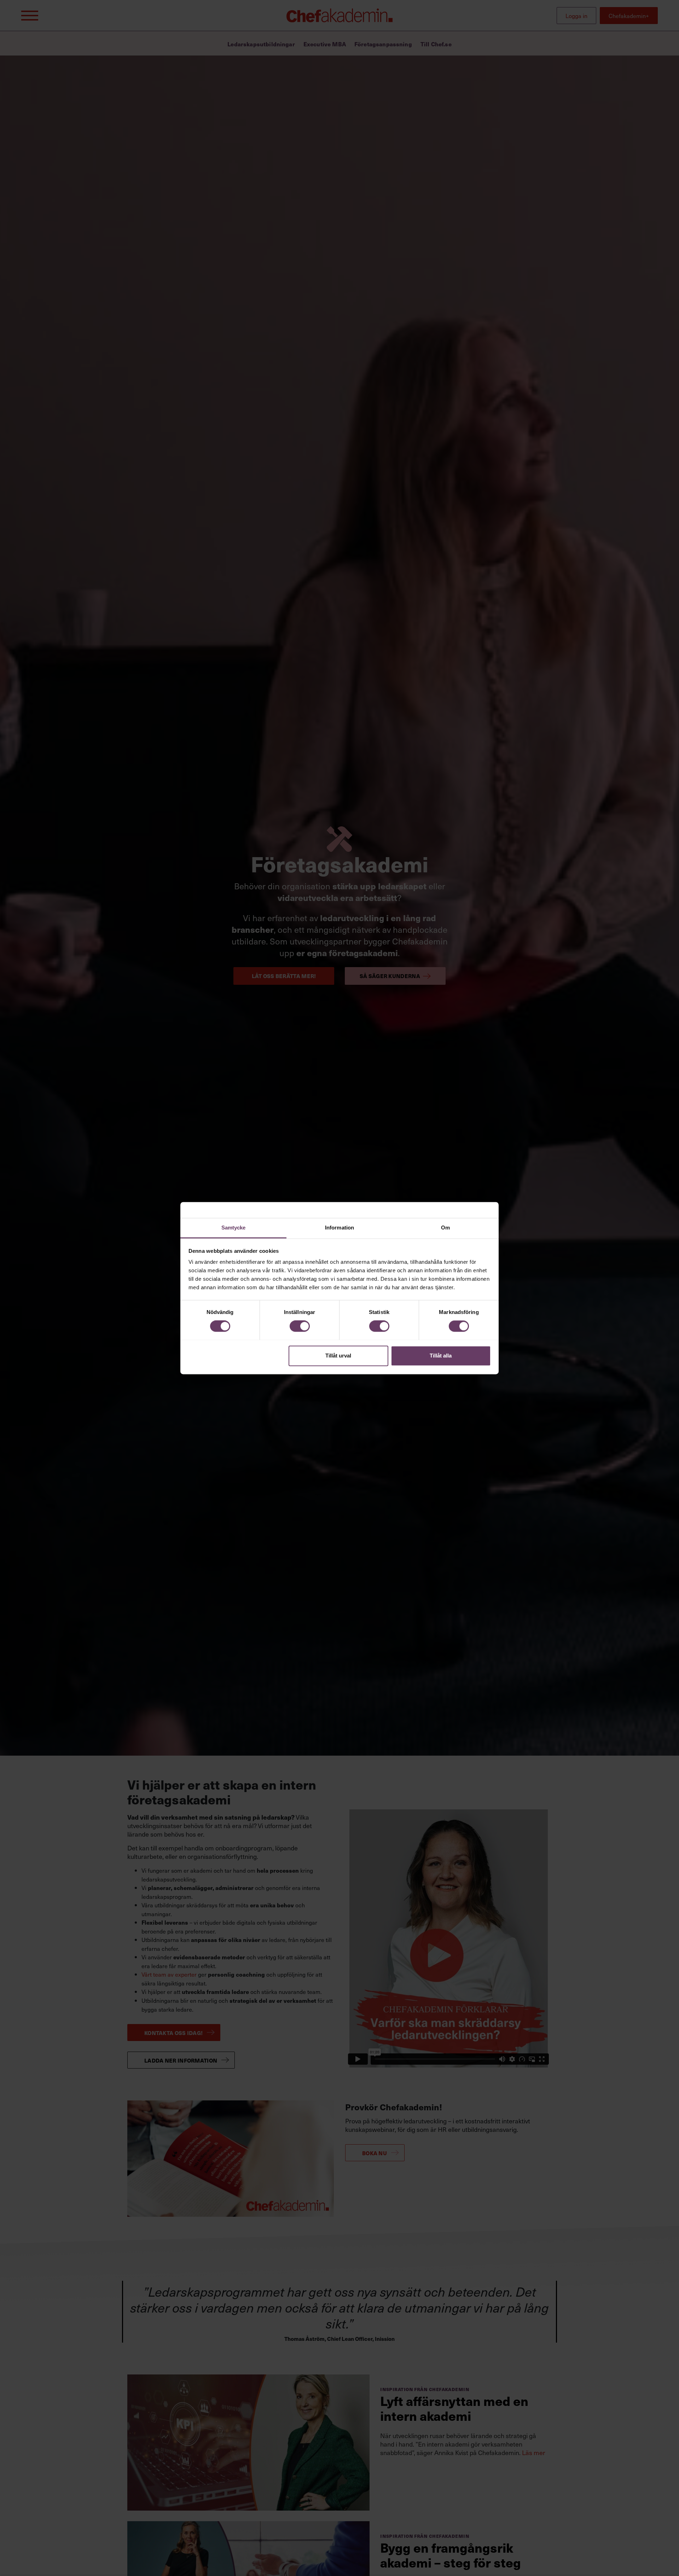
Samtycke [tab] (234, 1228)
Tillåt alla (441, 1356)
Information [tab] (339, 1228)
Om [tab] (445, 1228)
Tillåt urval (338, 1356)
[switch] (300, 1326)
